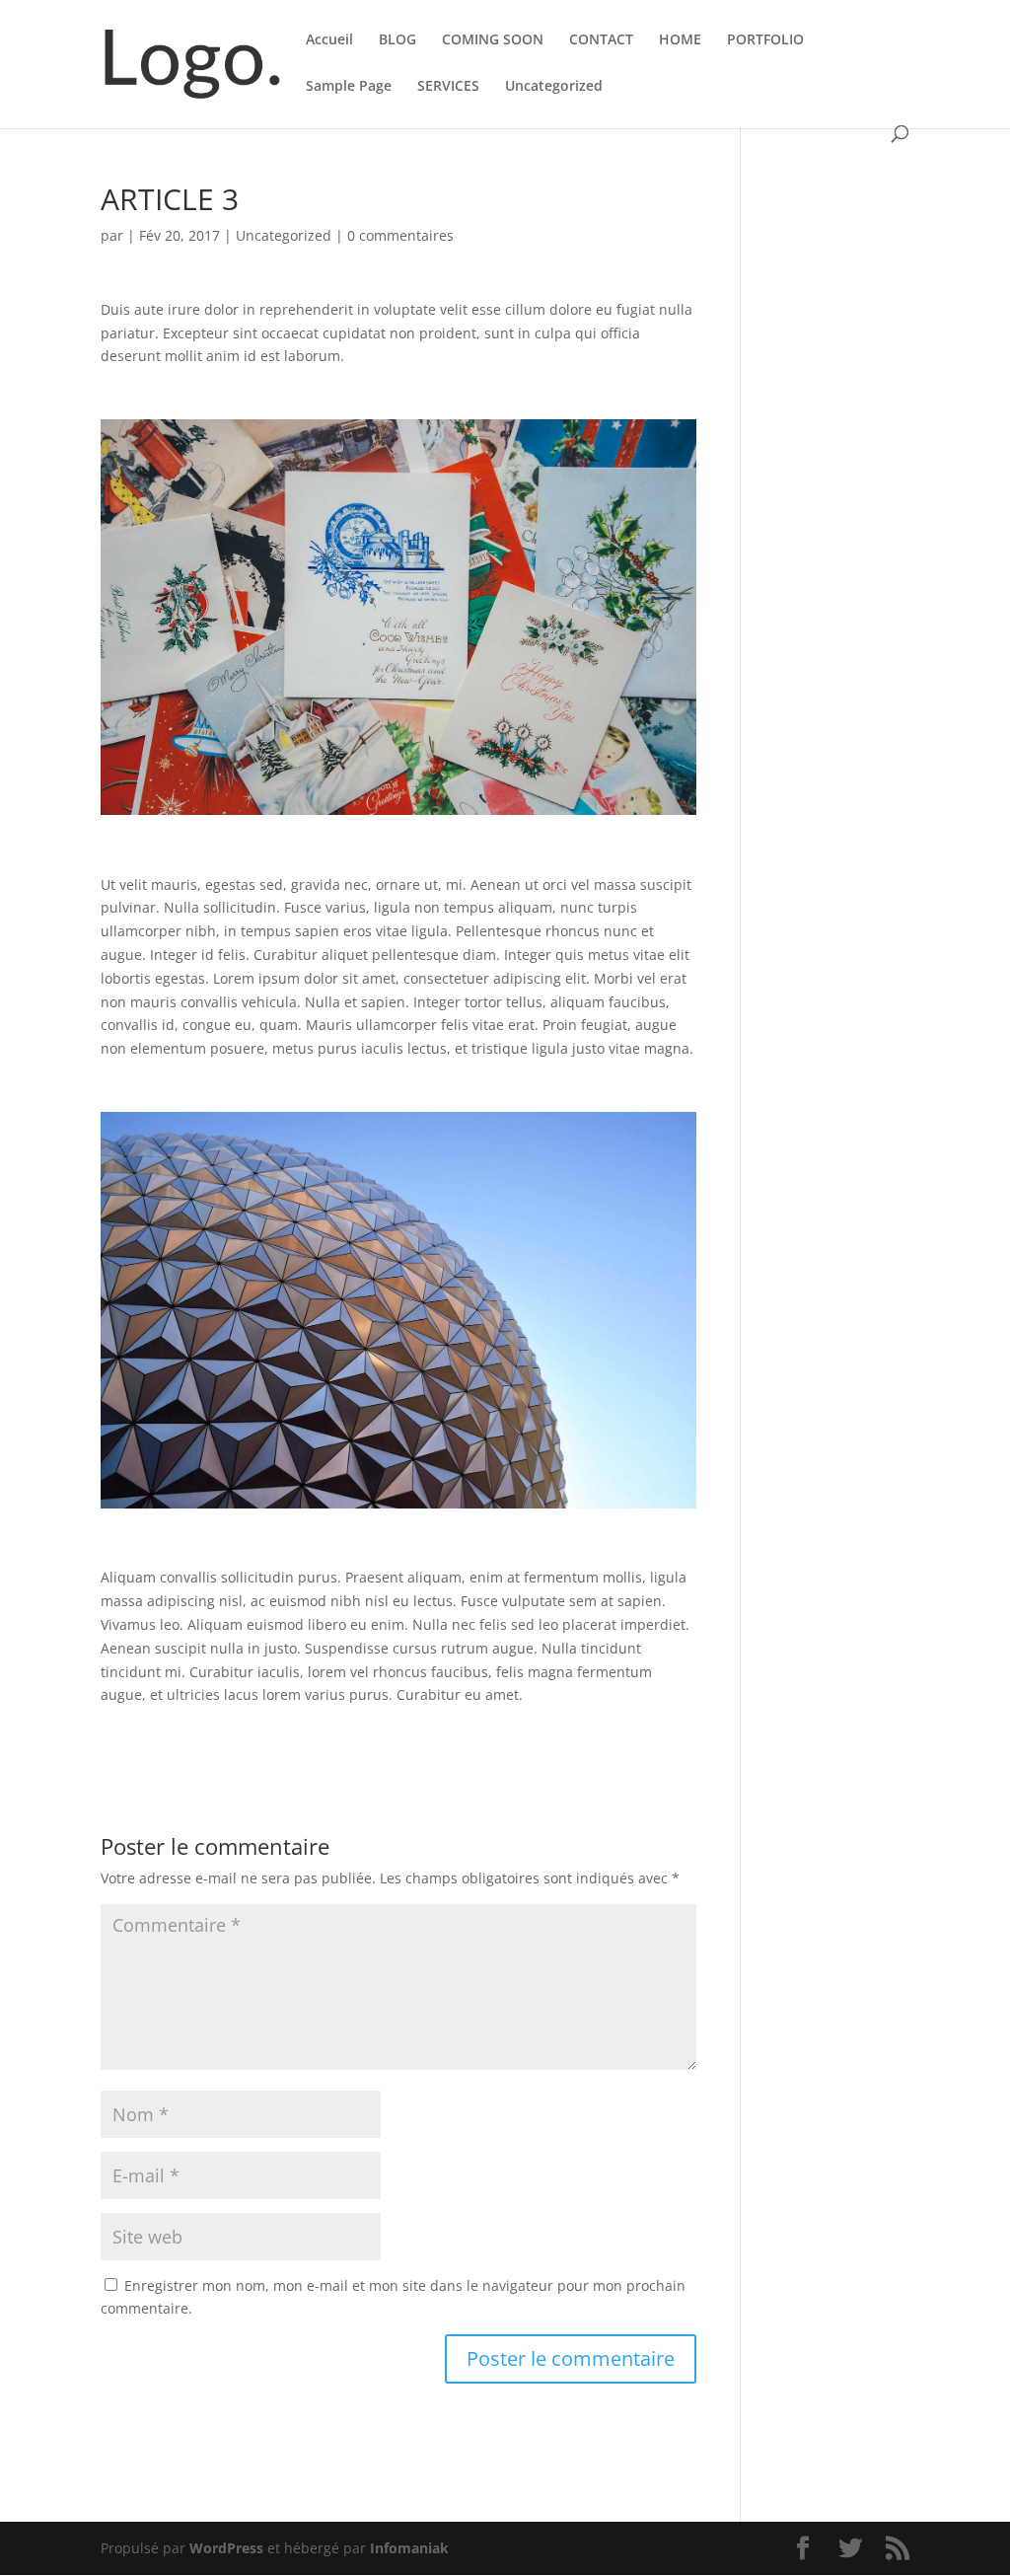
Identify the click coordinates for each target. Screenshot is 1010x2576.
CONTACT (601, 40)
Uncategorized (554, 87)
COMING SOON (493, 40)
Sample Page (349, 87)
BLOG (397, 40)
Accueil (329, 40)
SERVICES (448, 87)
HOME (680, 40)
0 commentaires (400, 235)
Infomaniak (409, 2548)
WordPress (226, 2548)
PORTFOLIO (765, 40)
